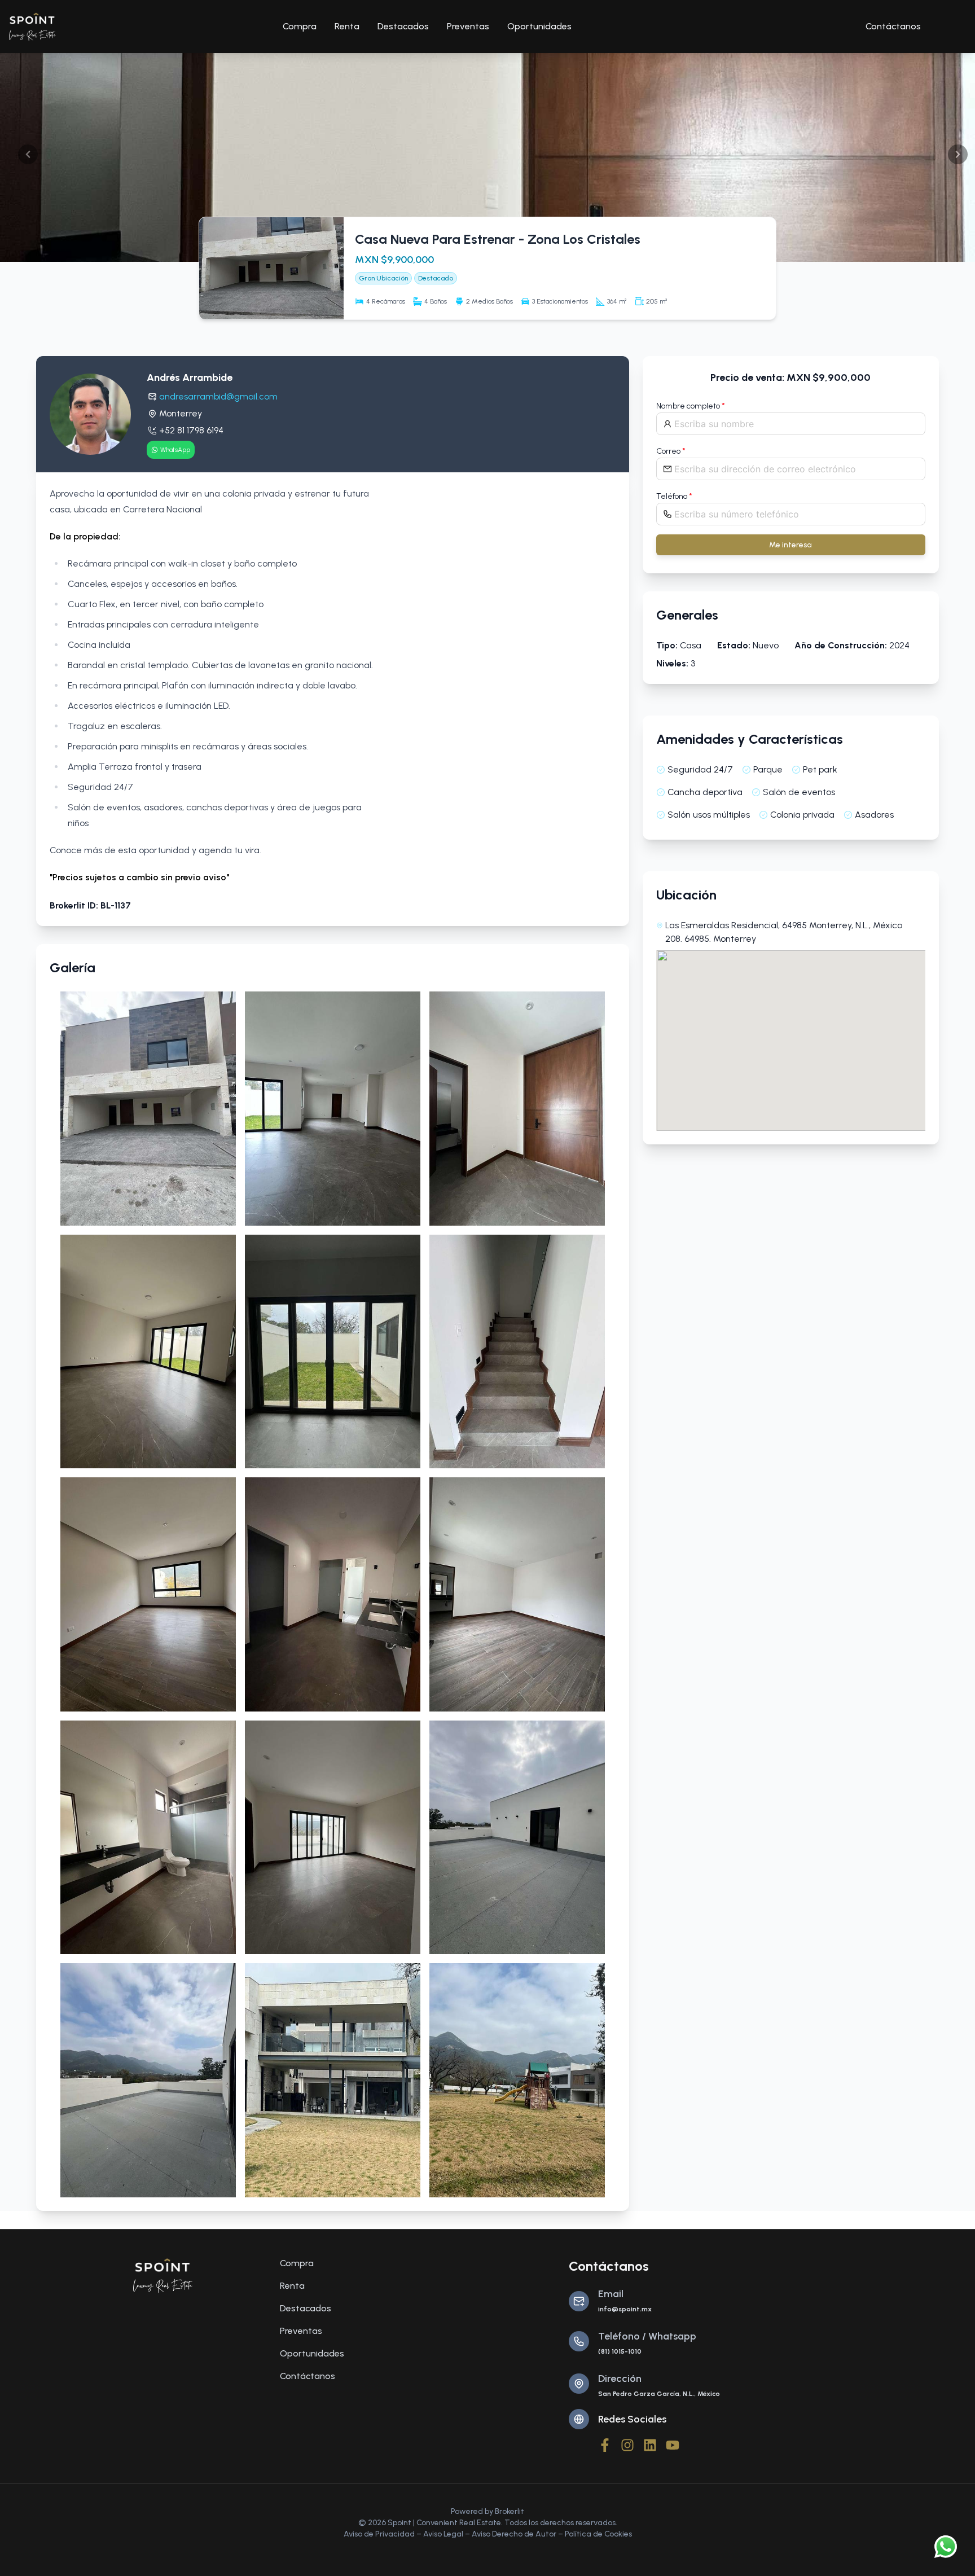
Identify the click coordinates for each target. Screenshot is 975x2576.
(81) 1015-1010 (620, 2351)
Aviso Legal (443, 2534)
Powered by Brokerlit (488, 2511)
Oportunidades (539, 26)
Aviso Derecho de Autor (514, 2534)
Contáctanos (893, 26)
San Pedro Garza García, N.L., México (659, 2394)
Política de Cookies (598, 2534)
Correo (671, 451)
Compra (300, 26)
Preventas (468, 26)
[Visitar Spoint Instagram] (627, 2445)
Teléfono (674, 496)
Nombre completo (691, 406)
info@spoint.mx (625, 2309)
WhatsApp (175, 450)
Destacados (403, 26)
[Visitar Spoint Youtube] (673, 2445)
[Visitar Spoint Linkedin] (650, 2445)
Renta (347, 26)
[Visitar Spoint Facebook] (605, 2445)
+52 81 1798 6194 (191, 430)
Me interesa (790, 545)
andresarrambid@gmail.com (218, 396)
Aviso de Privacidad (379, 2534)
